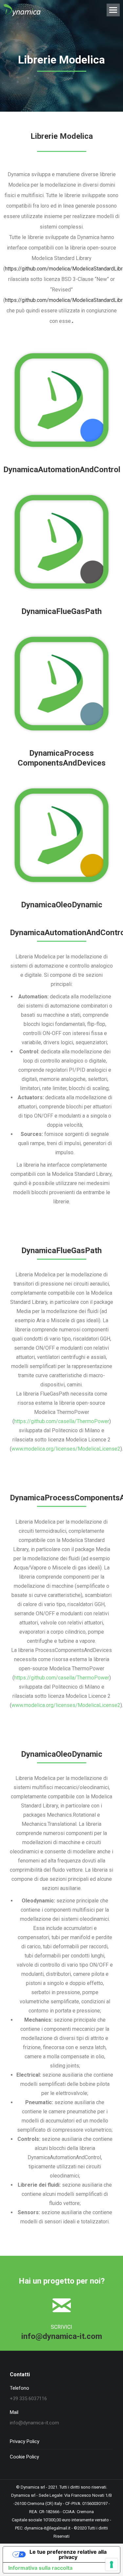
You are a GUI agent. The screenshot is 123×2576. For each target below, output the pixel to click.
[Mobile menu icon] (113, 10)
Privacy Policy (25, 2441)
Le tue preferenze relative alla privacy (68, 2554)
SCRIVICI (61, 2327)
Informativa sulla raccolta (40, 2568)
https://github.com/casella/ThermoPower (62, 1421)
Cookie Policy (24, 2457)
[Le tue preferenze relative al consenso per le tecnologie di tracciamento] (112, 2565)
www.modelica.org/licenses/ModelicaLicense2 (66, 1449)
